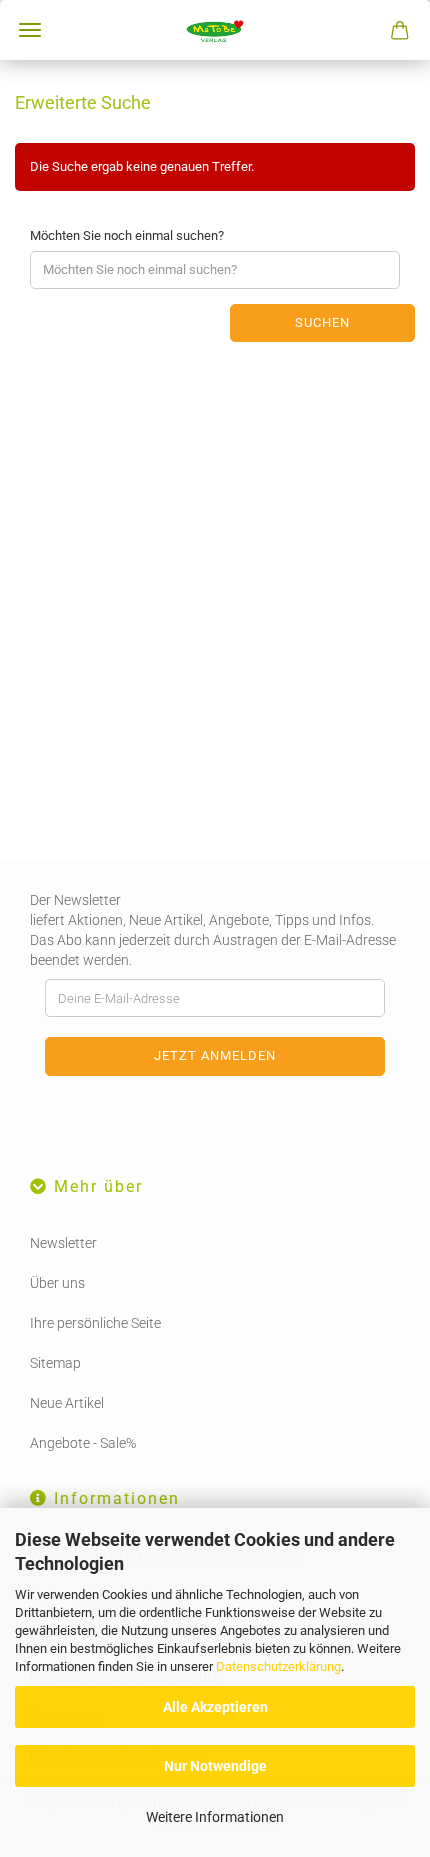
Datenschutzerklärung (278, 1666)
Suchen (322, 322)
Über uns (57, 1283)
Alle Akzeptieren (215, 1707)
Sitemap (55, 1363)
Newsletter (63, 1243)
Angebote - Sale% (83, 1443)
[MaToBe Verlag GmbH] (215, 30)
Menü (30, 30)
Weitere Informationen (215, 1817)
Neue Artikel (67, 1403)
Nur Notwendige (215, 1766)
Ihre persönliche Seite (95, 1323)
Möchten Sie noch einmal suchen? (127, 235)
